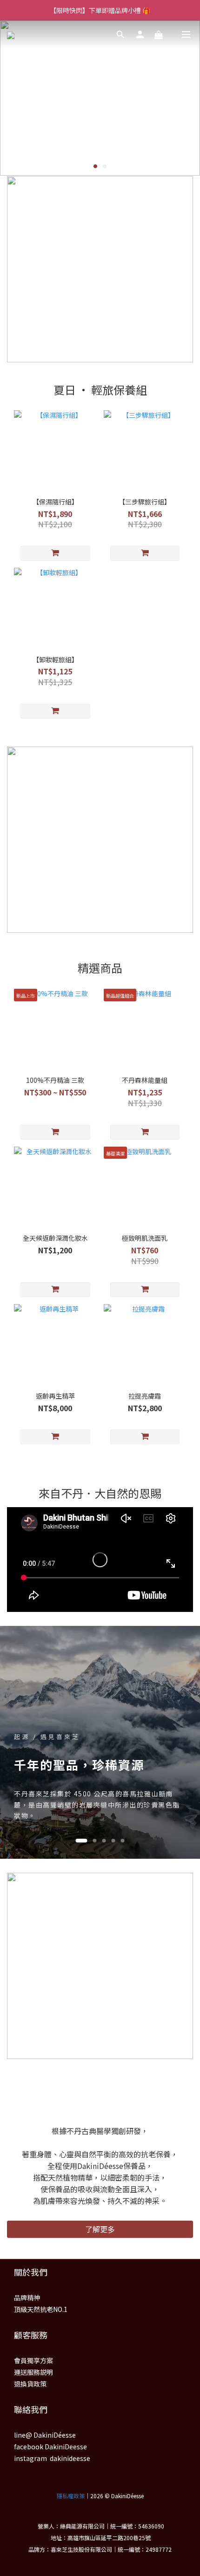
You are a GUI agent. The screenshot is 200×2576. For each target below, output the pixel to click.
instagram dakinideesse (52, 2458)
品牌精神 (27, 2297)
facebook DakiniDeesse (50, 2447)
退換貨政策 (30, 2384)
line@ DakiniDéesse (45, 2435)
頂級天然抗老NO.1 (41, 2309)
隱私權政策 (71, 2496)
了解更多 (100, 2229)
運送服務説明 (33, 2372)
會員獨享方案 (33, 2360)
